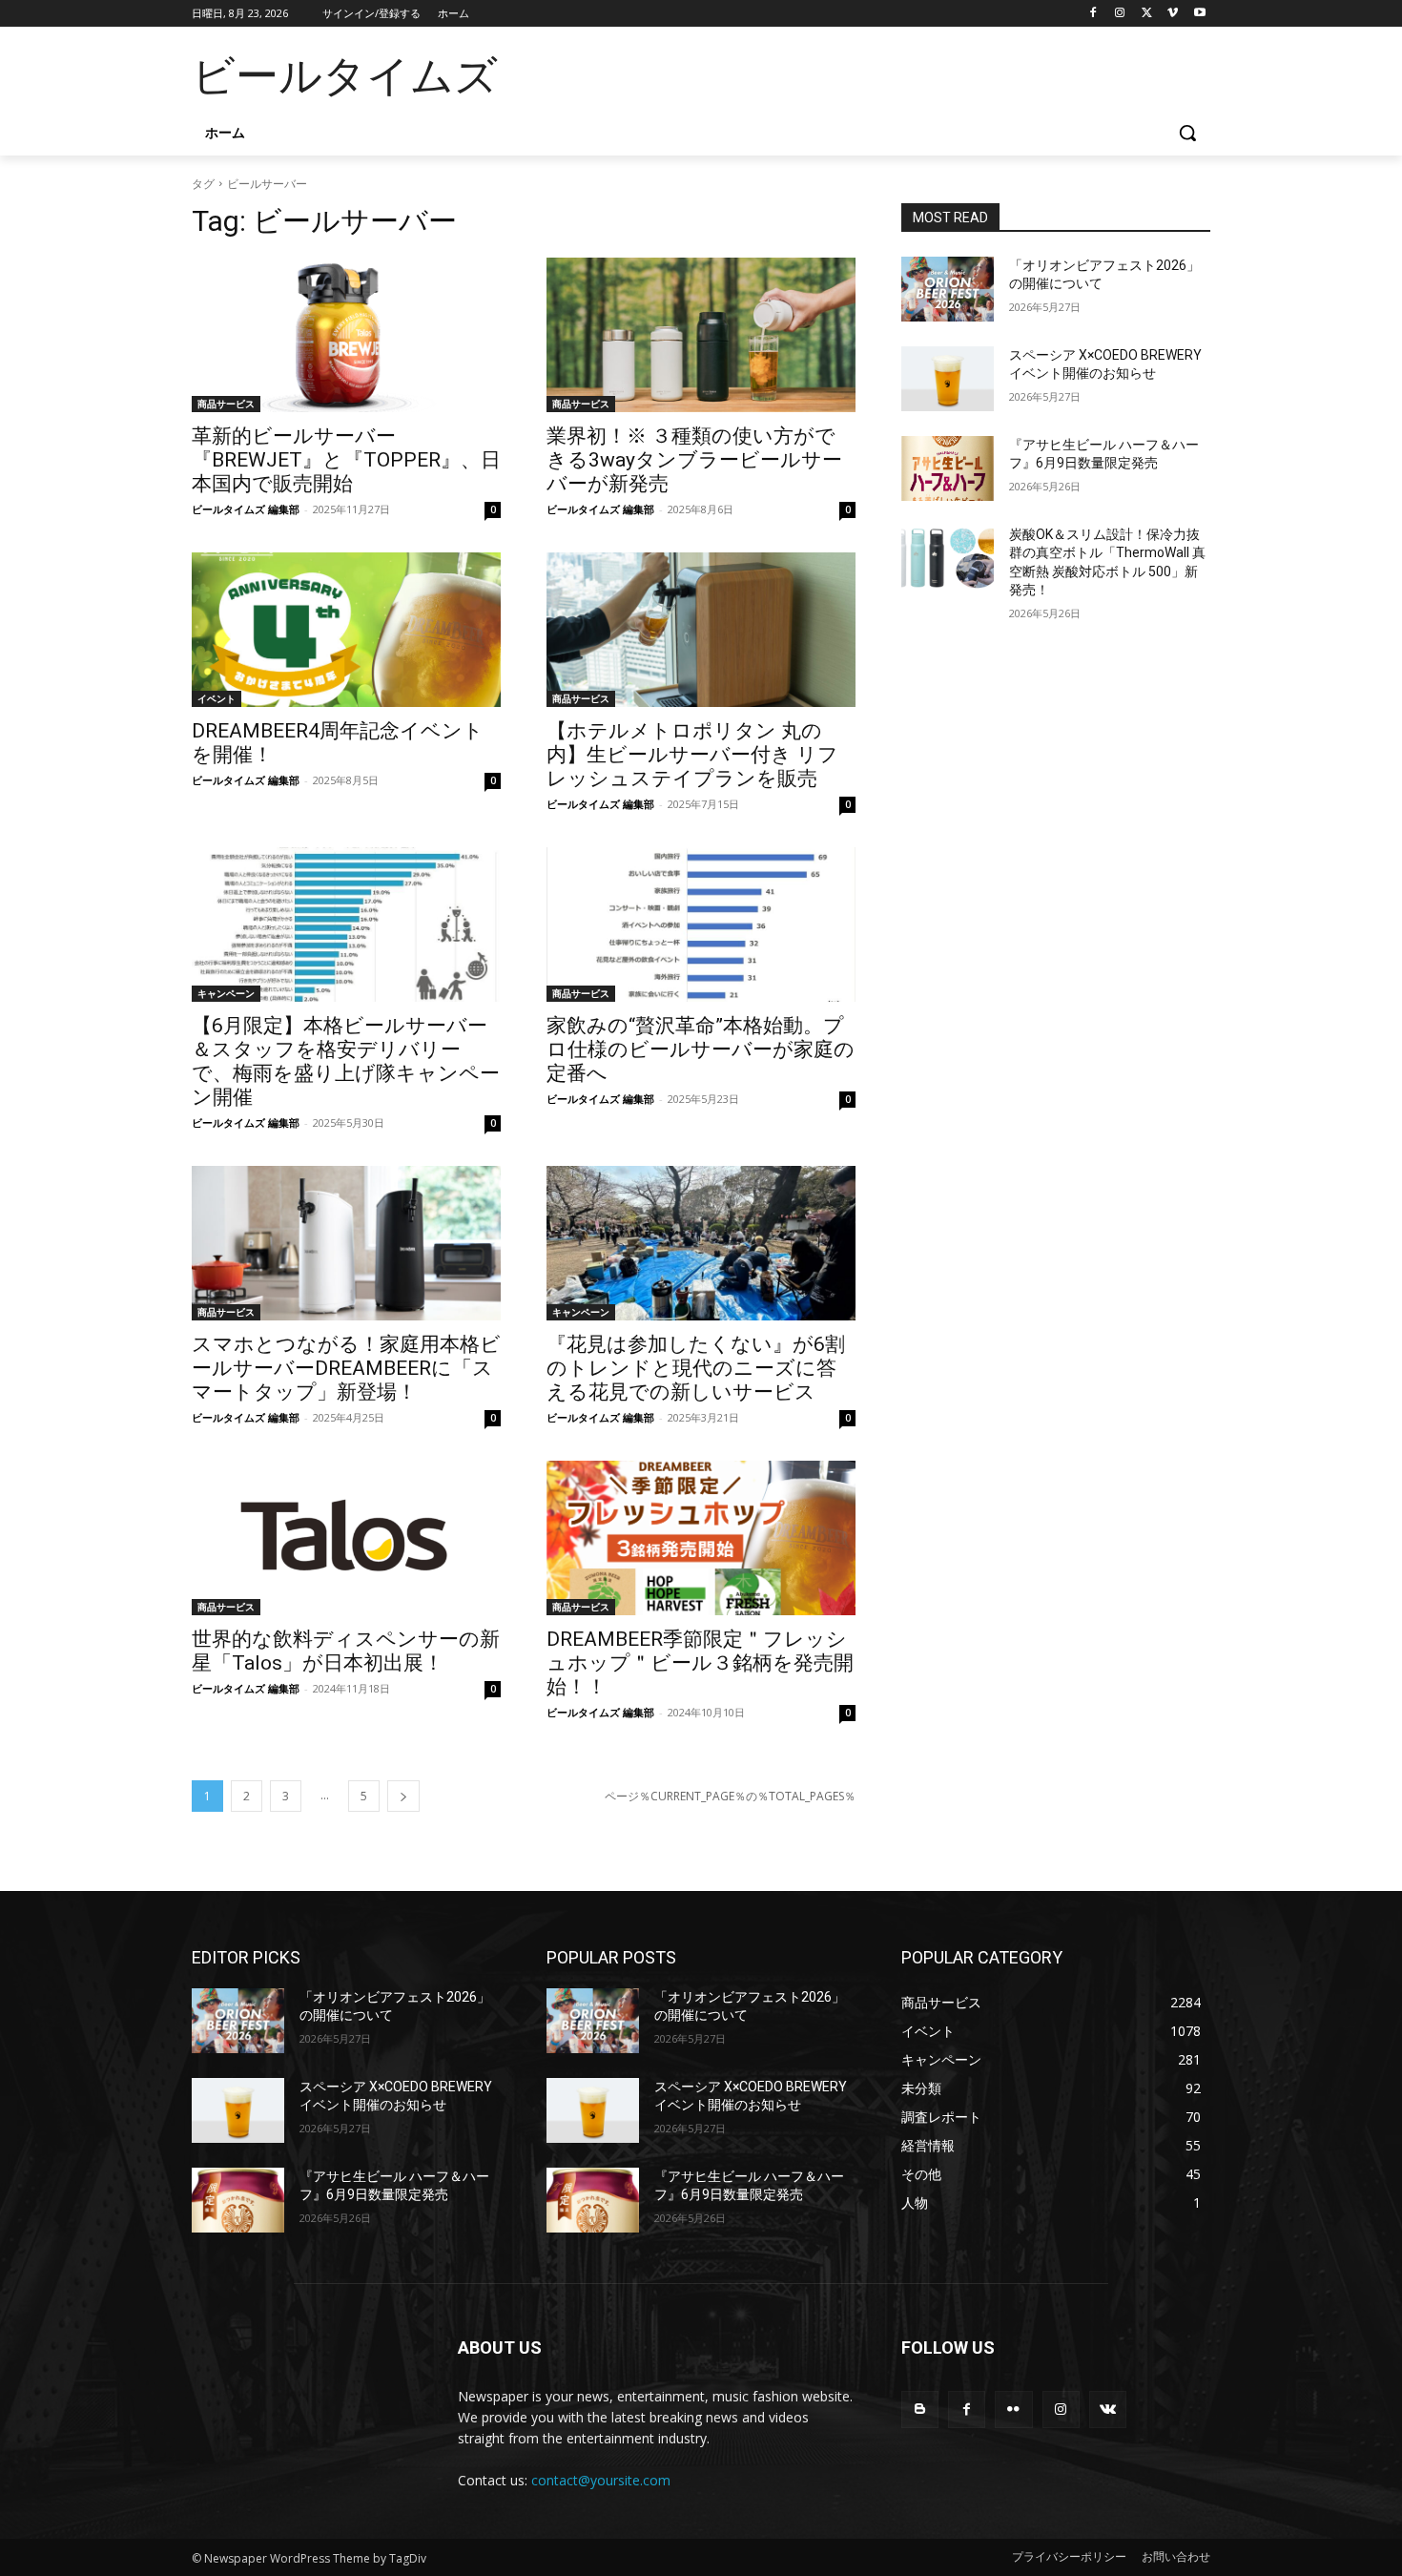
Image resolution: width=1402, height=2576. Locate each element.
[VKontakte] (1108, 2410)
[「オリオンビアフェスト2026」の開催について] (948, 289)
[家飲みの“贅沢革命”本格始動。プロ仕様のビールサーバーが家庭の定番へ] (701, 924)
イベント (216, 698)
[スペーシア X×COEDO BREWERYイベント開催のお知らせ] (948, 379)
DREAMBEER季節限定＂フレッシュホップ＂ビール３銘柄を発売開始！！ (700, 1663)
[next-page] (403, 1796)
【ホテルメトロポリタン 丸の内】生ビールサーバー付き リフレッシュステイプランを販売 (692, 755)
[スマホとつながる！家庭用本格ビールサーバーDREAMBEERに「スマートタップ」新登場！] (346, 1243)
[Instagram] (1120, 14)
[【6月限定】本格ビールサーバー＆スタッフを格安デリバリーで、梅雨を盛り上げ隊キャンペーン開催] (346, 924)
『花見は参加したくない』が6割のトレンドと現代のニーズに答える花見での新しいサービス (696, 1368)
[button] (1187, 133)
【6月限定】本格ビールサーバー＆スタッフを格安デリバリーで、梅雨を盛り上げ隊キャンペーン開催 (346, 1061)
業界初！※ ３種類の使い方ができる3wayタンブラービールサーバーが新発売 (694, 460)
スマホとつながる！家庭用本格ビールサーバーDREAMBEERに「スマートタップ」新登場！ (346, 1368)
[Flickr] (1013, 2410)
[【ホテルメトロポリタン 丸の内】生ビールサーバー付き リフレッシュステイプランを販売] (701, 630)
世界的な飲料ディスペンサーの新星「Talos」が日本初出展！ (346, 1651)
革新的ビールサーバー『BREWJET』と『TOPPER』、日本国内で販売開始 (346, 460)
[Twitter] (1147, 14)
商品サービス (226, 404)
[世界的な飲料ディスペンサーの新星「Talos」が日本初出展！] (346, 1538)
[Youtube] (1199, 14)
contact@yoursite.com (601, 2480)
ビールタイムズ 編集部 (246, 509)
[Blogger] (920, 2410)
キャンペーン (226, 993)
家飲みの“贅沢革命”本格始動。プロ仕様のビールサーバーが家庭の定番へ (701, 1049)
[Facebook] (1093, 14)
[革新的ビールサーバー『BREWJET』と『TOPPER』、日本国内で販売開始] (346, 335)
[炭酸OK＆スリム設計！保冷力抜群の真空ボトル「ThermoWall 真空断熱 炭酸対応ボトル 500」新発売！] (948, 558)
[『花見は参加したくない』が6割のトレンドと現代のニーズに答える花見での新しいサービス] (701, 1243)
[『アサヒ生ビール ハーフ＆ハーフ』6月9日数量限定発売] (948, 468)
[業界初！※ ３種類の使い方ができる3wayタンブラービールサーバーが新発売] (701, 335)
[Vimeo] (1173, 14)
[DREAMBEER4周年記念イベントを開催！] (346, 630)
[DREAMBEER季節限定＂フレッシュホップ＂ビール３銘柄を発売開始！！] (701, 1538)
